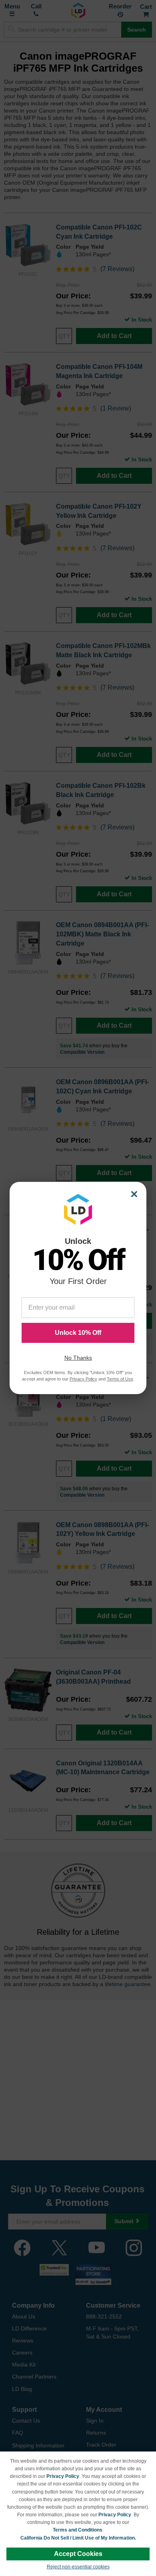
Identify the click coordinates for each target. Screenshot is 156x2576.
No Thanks (78, 1358)
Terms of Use (120, 1379)
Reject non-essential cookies (78, 2567)
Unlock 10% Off (78, 1333)
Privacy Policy (63, 2476)
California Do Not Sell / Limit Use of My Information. (78, 2538)
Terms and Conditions (78, 2530)
